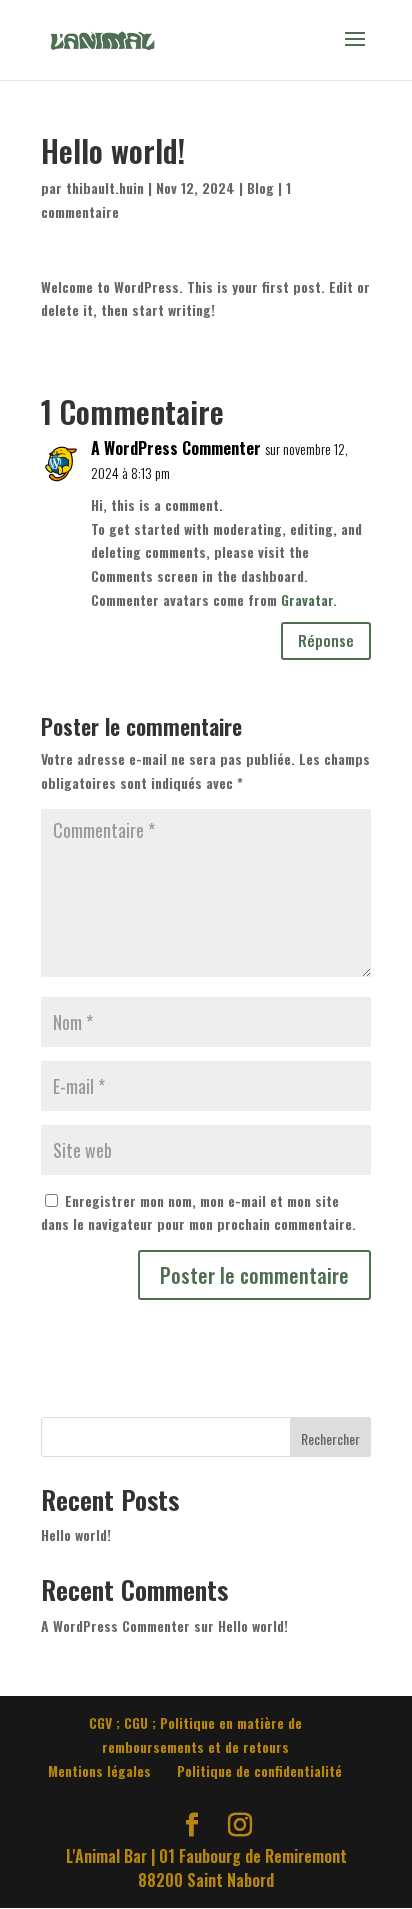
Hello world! (76, 1534)
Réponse (326, 640)
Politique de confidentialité (259, 1770)
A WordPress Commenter (176, 448)
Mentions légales (99, 1770)
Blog (260, 187)
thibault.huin (105, 187)
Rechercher (330, 1438)
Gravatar (307, 599)
